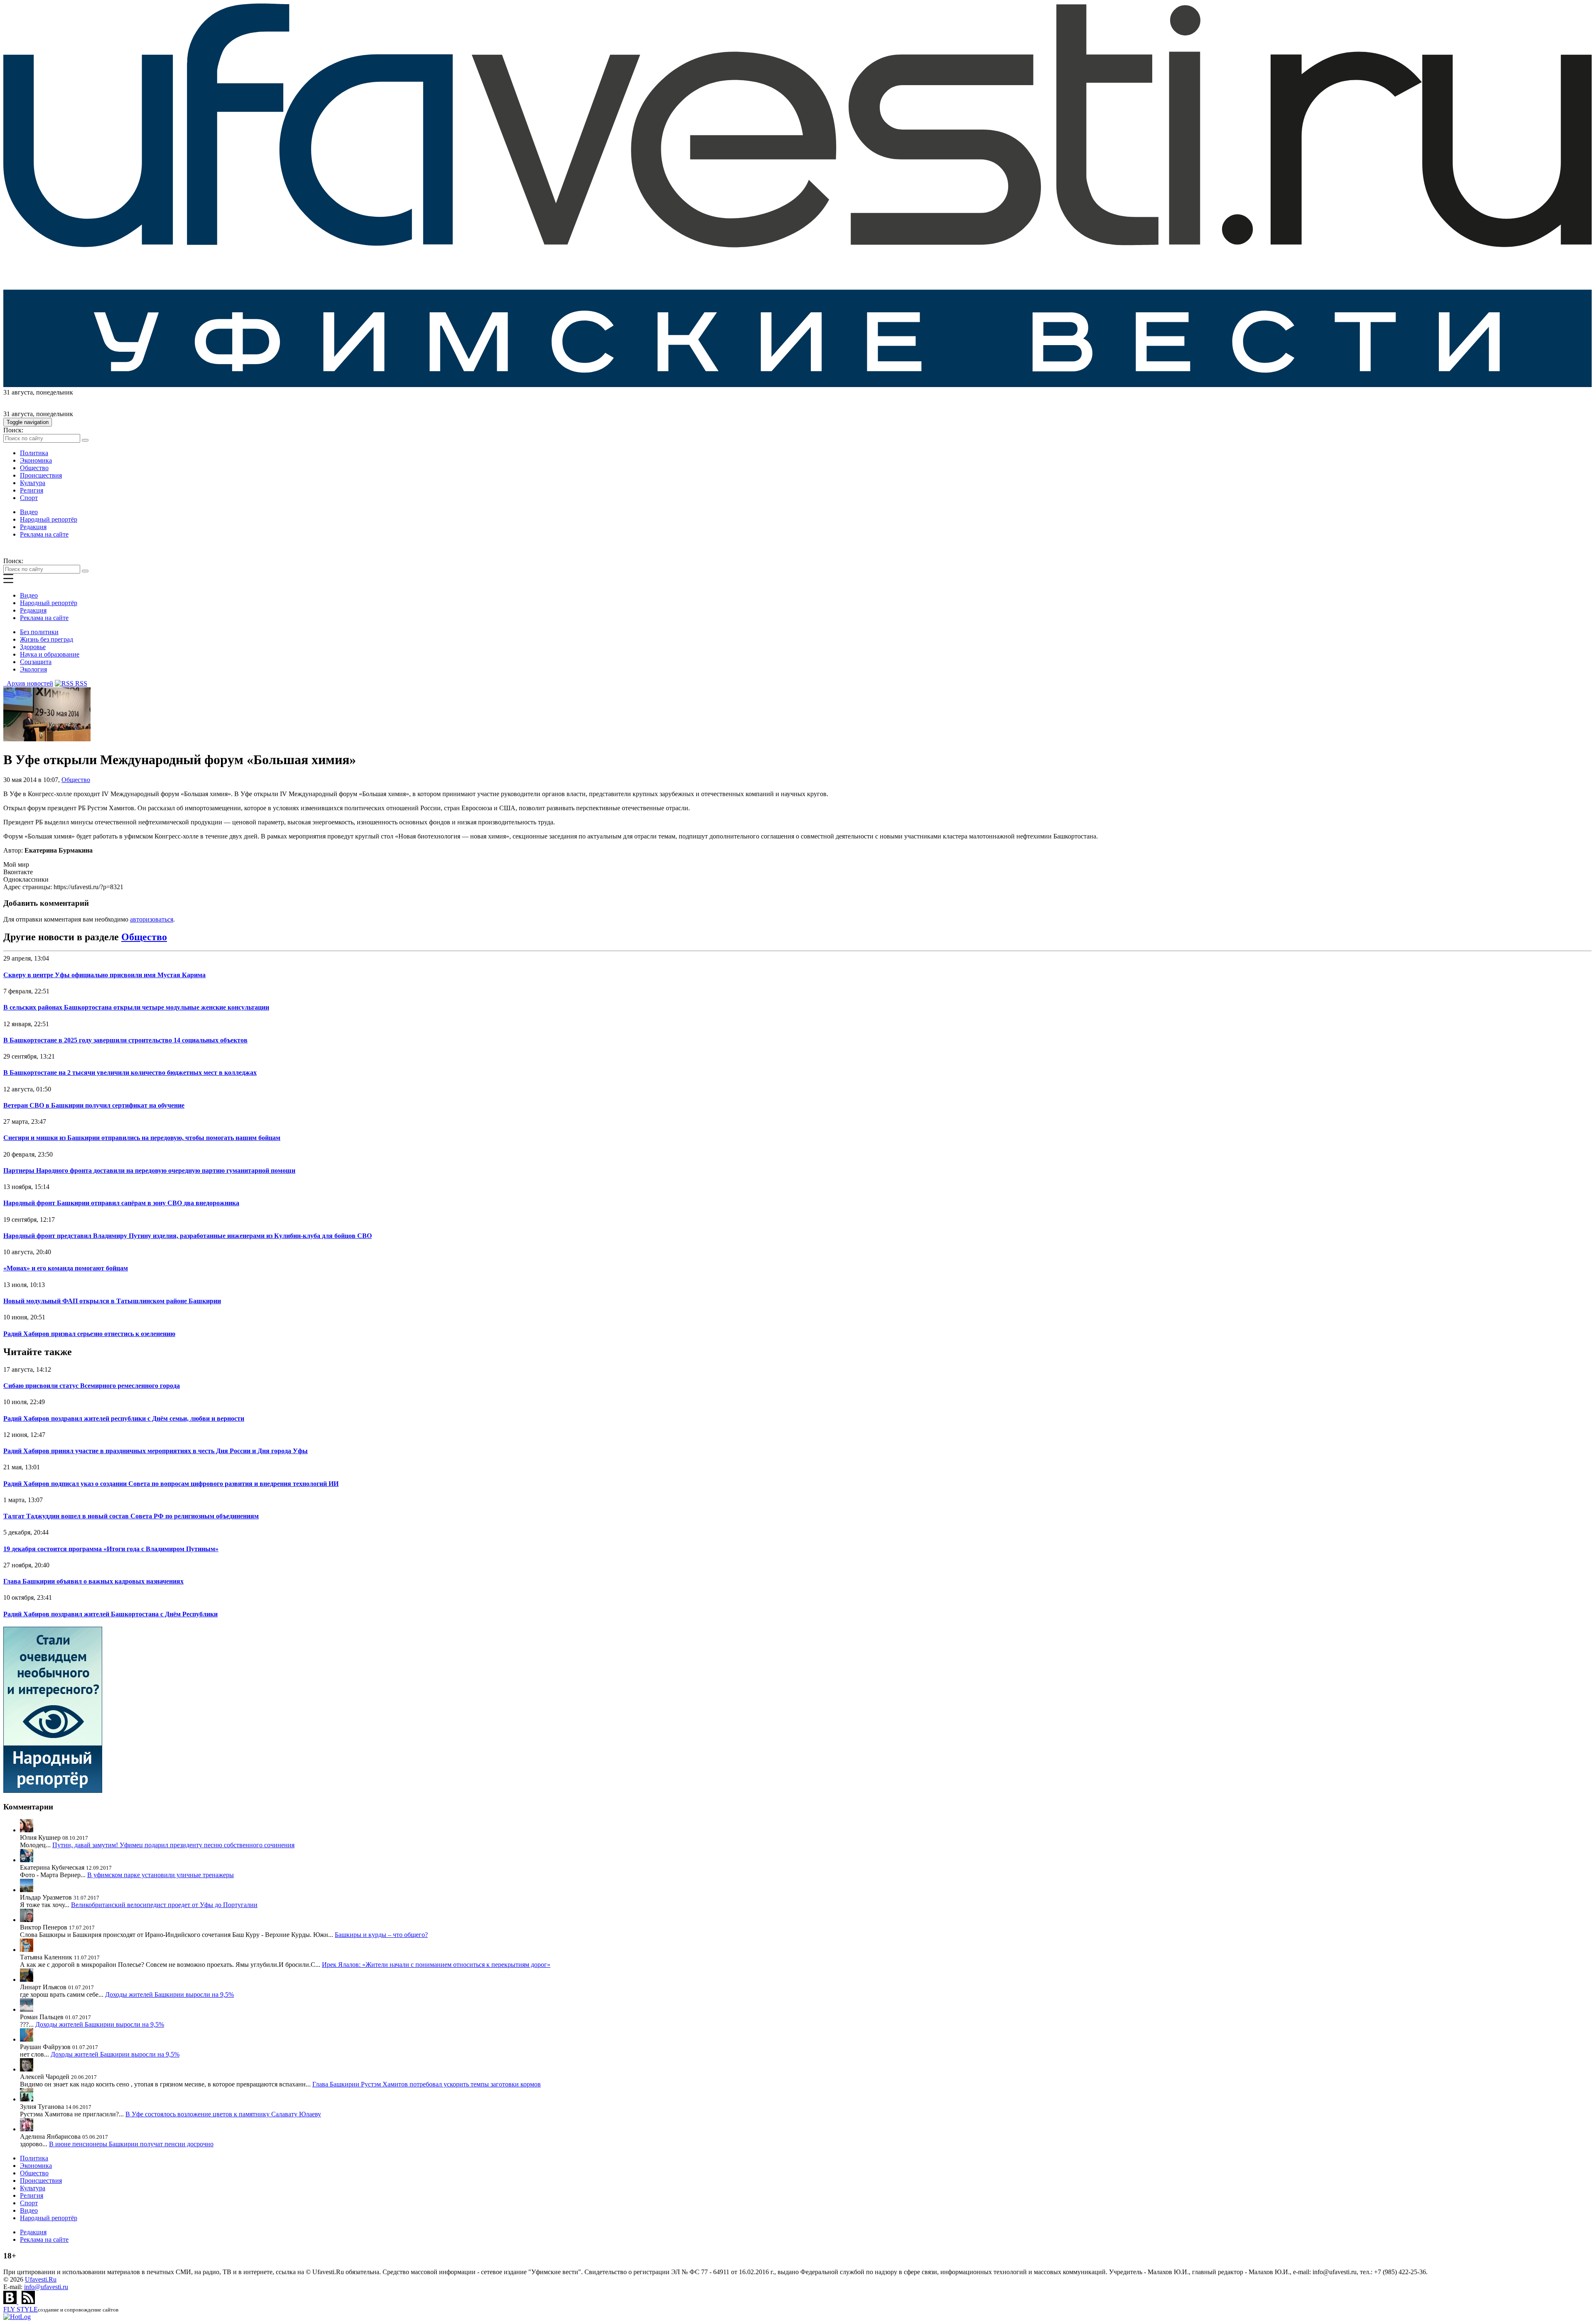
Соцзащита (36, 662)
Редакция (33, 527)
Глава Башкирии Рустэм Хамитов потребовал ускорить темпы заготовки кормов (427, 2084)
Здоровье (33, 647)
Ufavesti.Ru (41, 2279)
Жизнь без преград (47, 639)
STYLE (21, 2309)
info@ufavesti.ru (46, 2287)
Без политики (39, 632)
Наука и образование (50, 654)
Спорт (29, 498)
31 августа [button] (18, 392)
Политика (34, 453)
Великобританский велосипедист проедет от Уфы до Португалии (164, 1905)
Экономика (36, 460)
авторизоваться (152, 919)
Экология (33, 669)
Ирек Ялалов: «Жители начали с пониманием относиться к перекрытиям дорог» (436, 1965)
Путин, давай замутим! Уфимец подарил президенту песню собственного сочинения (173, 1845)
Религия (32, 490)
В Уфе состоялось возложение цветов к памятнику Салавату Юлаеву (223, 2114)
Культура (33, 483)
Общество (34, 468)
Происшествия (41, 475)
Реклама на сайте (44, 534)
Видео (29, 512)
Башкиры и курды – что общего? (381, 1935)
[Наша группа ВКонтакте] (11, 2302)
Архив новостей (28, 683)
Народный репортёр (49, 519)
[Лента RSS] (28, 2302)
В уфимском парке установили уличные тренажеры (161, 1875)
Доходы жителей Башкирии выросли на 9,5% (169, 1994)
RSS (80, 683)
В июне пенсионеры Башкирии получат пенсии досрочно (131, 2144)
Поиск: (13, 430)
